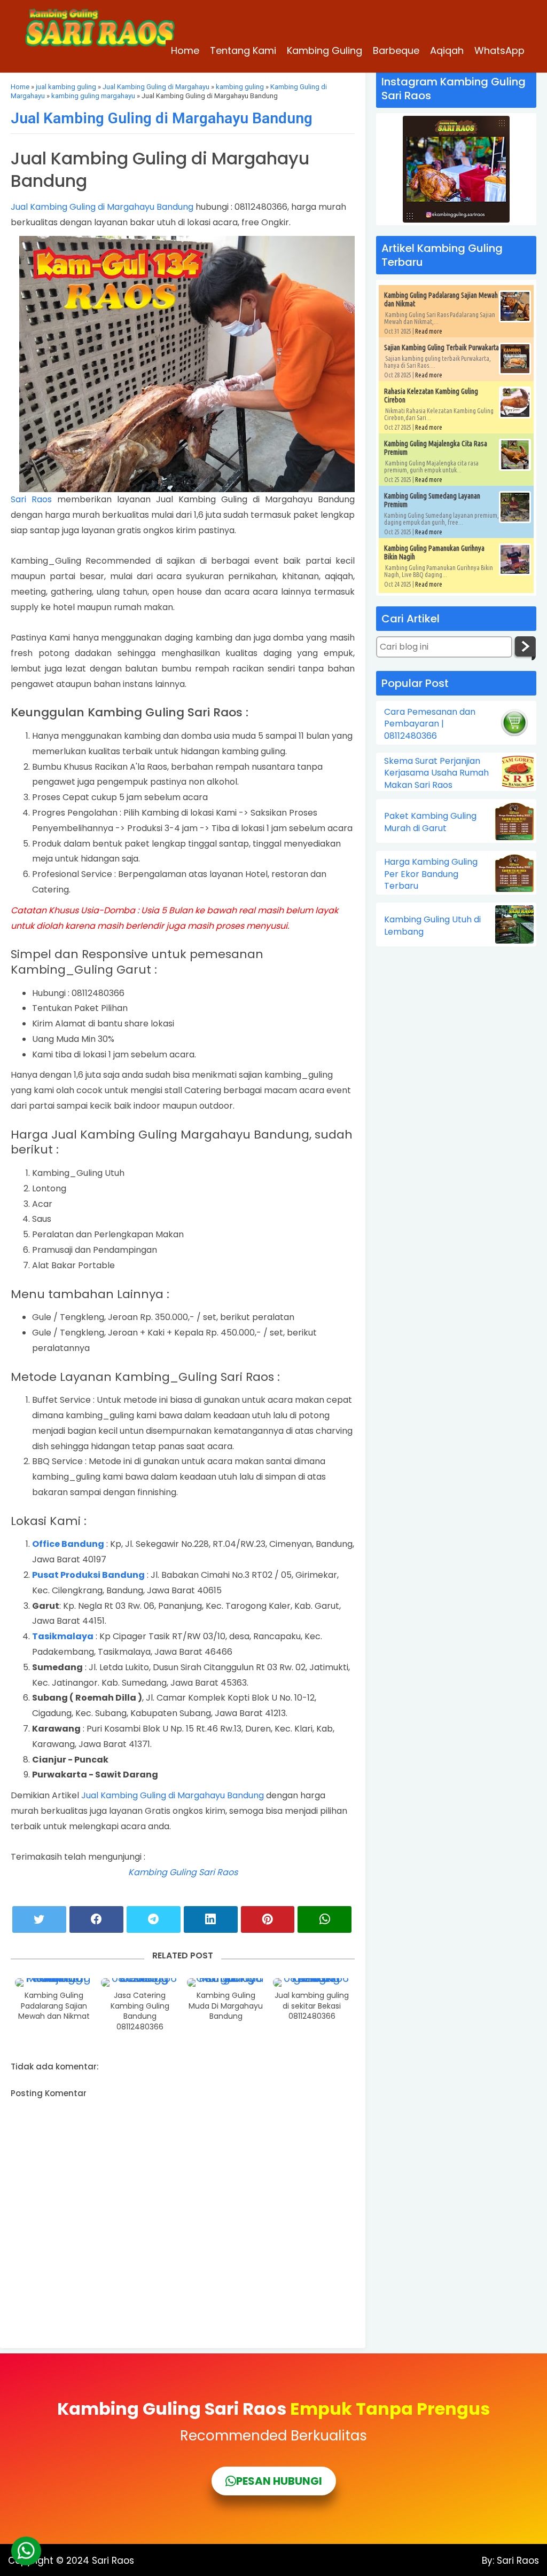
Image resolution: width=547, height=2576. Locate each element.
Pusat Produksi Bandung (88, 1575)
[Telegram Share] (154, 1919)
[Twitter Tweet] (39, 1919)
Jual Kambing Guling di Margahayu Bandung (162, 118)
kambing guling (240, 87)
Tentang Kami (243, 50)
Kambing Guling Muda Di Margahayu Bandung (226, 2006)
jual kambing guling (66, 87)
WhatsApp (499, 50)
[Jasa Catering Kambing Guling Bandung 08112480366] (140, 1982)
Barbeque (396, 50)
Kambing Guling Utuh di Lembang (432, 926)
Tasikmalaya (63, 1636)
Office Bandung (68, 1544)
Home (185, 50)
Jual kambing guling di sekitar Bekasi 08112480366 (312, 2006)
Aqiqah (447, 50)
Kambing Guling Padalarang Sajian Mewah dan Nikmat (54, 2006)
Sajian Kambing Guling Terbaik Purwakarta (441, 347)
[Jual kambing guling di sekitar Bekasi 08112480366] (312, 1982)
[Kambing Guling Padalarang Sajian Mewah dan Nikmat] (54, 1982)
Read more (429, 331)
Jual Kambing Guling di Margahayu (156, 87)
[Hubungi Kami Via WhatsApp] (26, 2551)
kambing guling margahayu (93, 96)
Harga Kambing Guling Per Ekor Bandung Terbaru (431, 874)
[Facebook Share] (96, 1919)
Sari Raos (31, 499)
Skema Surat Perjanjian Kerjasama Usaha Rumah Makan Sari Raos (436, 773)
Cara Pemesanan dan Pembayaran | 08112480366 (430, 724)
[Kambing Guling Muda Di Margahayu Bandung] (226, 1982)
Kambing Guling (325, 50)
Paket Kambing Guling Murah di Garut (430, 822)
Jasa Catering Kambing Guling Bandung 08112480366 (140, 2011)
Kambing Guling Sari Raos (183, 1872)
